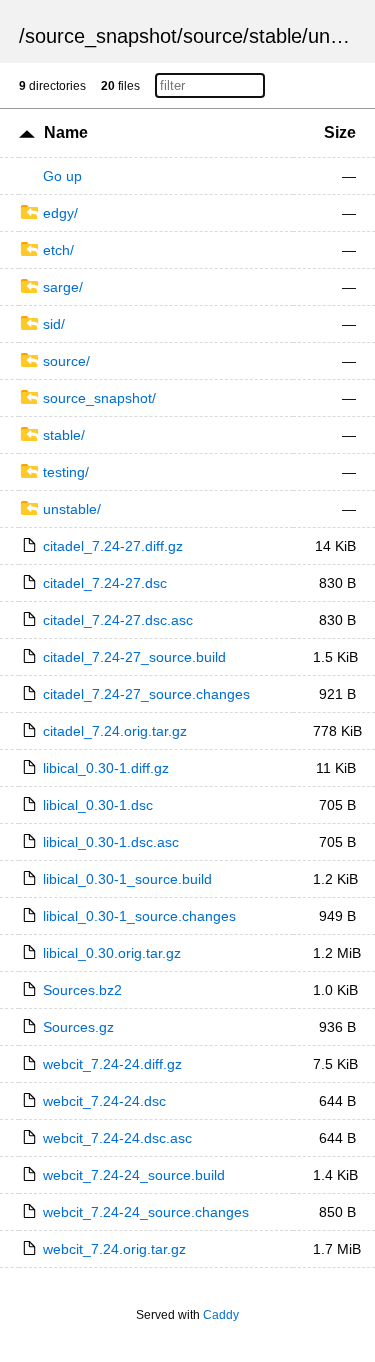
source (213, 36)
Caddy (221, 1315)
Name (66, 132)
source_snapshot (101, 36)
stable (275, 36)
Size (340, 132)
